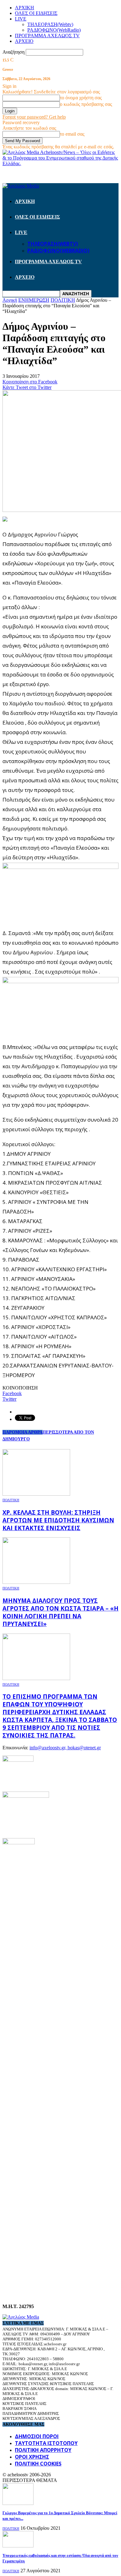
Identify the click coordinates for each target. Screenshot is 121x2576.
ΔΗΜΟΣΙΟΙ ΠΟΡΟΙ (37, 2436)
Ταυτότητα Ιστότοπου (46, 2443)
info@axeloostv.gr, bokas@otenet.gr (65, 1748)
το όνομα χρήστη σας (81, 98)
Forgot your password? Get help (34, 117)
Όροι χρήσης (32, 2457)
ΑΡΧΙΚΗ (25, 8)
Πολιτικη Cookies (38, 2464)
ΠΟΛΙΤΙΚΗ (11, 1500)
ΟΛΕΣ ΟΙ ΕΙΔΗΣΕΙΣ (36, 13)
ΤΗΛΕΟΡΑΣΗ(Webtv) (50, 24)
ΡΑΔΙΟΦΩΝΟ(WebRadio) (54, 30)
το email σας (72, 134)
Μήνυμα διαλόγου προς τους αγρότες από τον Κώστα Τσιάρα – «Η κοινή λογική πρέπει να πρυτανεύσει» (60, 1612)
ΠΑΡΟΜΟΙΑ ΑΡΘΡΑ (22, 1432)
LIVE (21, 19)
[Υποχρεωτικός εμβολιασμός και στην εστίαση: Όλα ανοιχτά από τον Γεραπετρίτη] (18, 2546)
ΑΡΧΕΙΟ (24, 41)
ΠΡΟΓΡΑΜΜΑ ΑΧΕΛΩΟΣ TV (47, 36)
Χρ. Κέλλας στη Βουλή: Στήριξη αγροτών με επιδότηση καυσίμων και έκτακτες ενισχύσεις (58, 1520)
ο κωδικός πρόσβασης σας (86, 104)
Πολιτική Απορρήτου (43, 2450)
